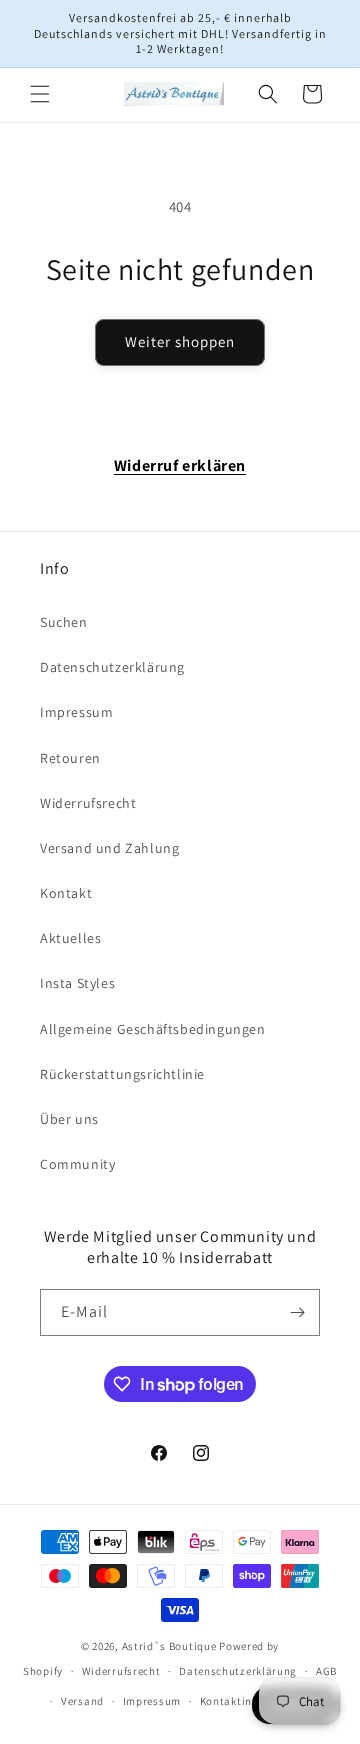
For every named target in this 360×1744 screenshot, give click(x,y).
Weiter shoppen (180, 341)
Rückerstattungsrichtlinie (122, 1074)
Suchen (64, 622)
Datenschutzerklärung (112, 667)
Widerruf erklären (180, 465)
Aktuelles (70, 938)
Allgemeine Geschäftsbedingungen (153, 1029)
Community (77, 1164)
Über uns (69, 1119)
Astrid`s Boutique (169, 1646)
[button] (40, 94)
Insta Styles (77, 983)
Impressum (76, 712)
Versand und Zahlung (109, 848)
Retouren (70, 758)
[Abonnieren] (297, 1312)
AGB (326, 1671)
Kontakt (66, 893)
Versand (82, 1701)
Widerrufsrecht (88, 803)
